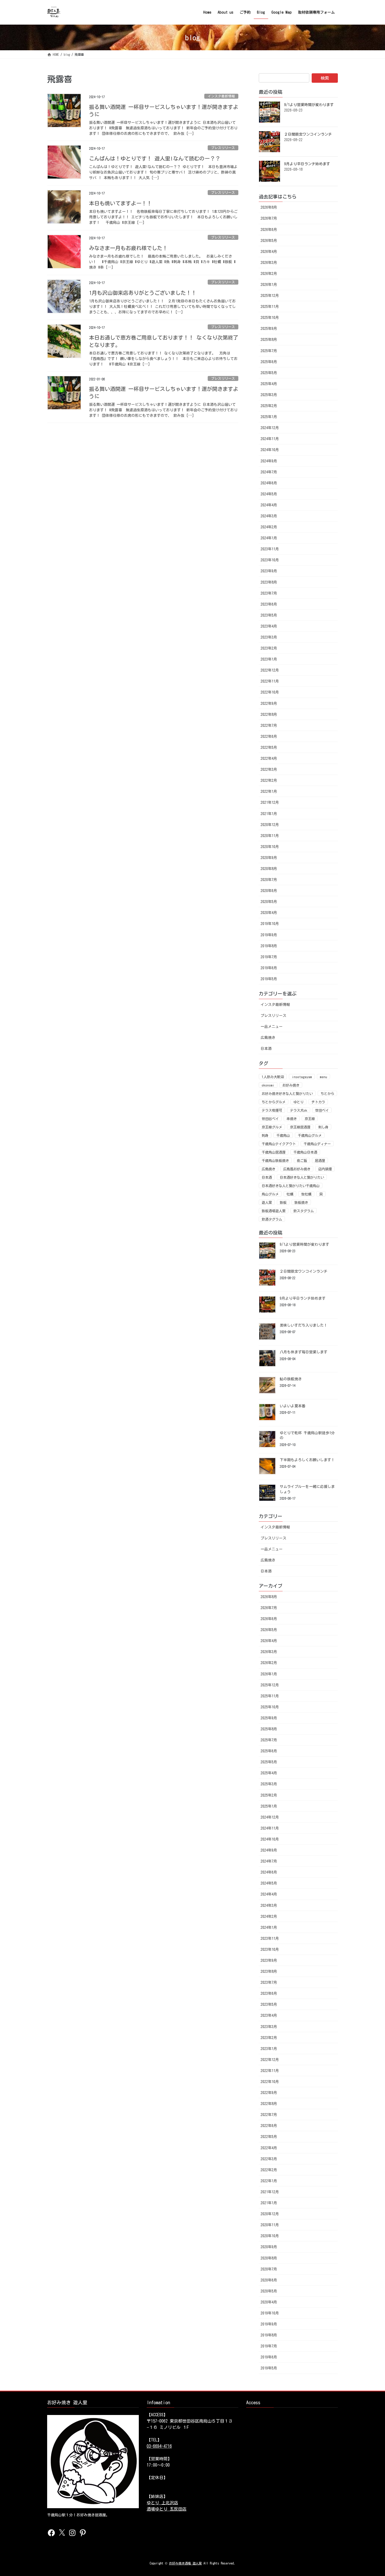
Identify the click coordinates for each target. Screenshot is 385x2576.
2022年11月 (270, 681)
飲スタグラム (304, 1211)
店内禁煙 (325, 1169)
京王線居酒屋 (300, 1127)
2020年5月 (269, 902)
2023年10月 (270, 560)
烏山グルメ (270, 1194)
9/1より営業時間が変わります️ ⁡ (310, 105)
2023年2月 (269, 648)
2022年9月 (269, 703)
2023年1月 (269, 659)
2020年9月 (269, 858)
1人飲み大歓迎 (273, 1077)
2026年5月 (269, 241)
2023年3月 (269, 637)
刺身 (265, 1135)
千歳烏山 (283, 1135)
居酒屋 (320, 1161)
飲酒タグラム (272, 1219)
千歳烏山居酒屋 (274, 1152)
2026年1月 (269, 285)
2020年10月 (270, 847)
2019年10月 (270, 924)
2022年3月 (269, 769)
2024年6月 (269, 483)
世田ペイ (322, 1110)
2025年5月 (269, 373)
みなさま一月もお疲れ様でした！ (130, 248)
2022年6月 (269, 736)
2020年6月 (269, 891)
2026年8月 (269, 207)
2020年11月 (270, 836)
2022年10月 (270, 692)
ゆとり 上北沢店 (162, 2503)
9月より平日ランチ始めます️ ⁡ (308, 164)
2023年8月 (269, 582)
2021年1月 (269, 814)
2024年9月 (269, 461)
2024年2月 (269, 527)
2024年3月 (269, 516)
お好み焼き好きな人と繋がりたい (287, 1094)
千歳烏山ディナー (317, 1144)
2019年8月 (269, 946)
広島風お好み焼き (297, 1169)
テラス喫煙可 (272, 1110)
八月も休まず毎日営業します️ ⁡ (304, 1352)
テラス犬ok (299, 1110)
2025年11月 (270, 307)
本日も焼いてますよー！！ (122, 203)
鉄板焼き (301, 1203)
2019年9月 (269, 935)
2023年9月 (269, 571)
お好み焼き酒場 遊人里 (185, 2563)
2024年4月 (269, 505)
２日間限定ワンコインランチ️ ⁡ (309, 134)
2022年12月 (270, 670)
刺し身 (323, 1127)
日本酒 (266, 1049)
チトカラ (318, 1102)
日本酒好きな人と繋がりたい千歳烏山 (291, 1186)
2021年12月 (270, 802)
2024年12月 (270, 428)
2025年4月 (269, 384)
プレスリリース (223, 148)
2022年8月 (269, 714)
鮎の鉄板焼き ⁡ (292, 1379)
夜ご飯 (302, 1161)
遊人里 (267, 1203)
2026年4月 (269, 252)
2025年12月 (270, 296)
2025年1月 (269, 417)
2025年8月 (269, 340)
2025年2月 (269, 406)
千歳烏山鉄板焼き (275, 1161)
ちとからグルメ (274, 1102)
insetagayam (302, 1077)
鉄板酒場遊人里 (274, 1211)
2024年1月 (269, 538)
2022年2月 (269, 780)
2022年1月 (269, 791)
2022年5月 (269, 747)
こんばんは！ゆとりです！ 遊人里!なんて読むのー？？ (155, 158)
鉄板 (283, 1203)
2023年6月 (269, 604)
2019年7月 (269, 957)
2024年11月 (270, 439)
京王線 (310, 1119)
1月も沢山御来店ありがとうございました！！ (144, 293)
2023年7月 (269, 593)
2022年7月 (269, 725)
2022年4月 (269, 758)
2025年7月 (269, 351)
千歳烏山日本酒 (305, 1152)
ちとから (327, 1094)
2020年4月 (269, 913)
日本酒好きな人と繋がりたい (302, 1177)
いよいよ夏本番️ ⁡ (293, 1406)
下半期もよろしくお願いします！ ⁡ (308, 1460)
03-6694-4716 (159, 2446)
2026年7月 (269, 218)
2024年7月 (269, 472)
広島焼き (268, 1038)
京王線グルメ (272, 1127)
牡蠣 (290, 1194)
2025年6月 (269, 362)
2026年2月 (269, 274)
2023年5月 (269, 615)
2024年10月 (270, 450)
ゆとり (298, 1102)
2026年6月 (269, 230)
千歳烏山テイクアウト (279, 1144)
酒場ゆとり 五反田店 (167, 2509)
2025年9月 (269, 329)
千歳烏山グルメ (310, 1135)
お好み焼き (291, 1085)
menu (323, 1077)
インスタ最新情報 (221, 96)
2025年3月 (269, 395)
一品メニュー (272, 1027)
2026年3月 (269, 263)
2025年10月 (270, 318)
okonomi (268, 1085)
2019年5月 (269, 979)
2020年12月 (270, 825)
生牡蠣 (306, 1194)
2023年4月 (269, 626)
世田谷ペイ (270, 1119)
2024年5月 (269, 494)
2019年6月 (269, 968)
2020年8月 (269, 869)
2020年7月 (269, 880)
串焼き (292, 1119)
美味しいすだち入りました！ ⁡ (304, 1325)
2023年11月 (270, 549)
